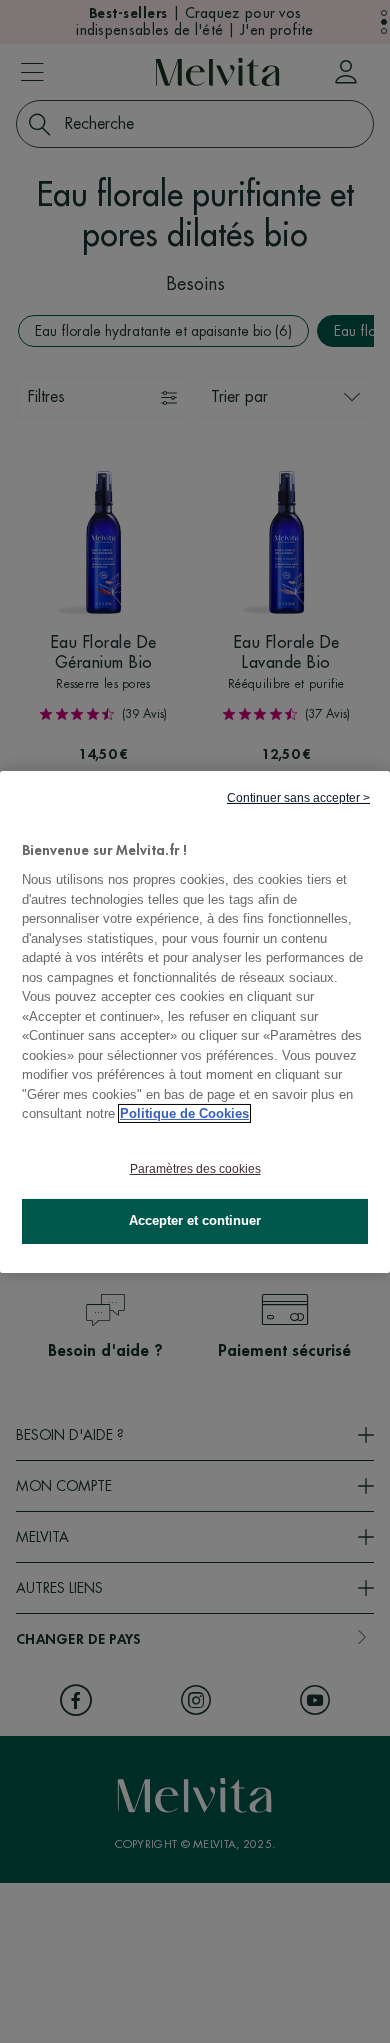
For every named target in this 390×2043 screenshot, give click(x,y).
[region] (195, 1021)
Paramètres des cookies (195, 1169)
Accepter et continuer (195, 1220)
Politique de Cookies (184, 1113)
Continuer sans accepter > (298, 797)
